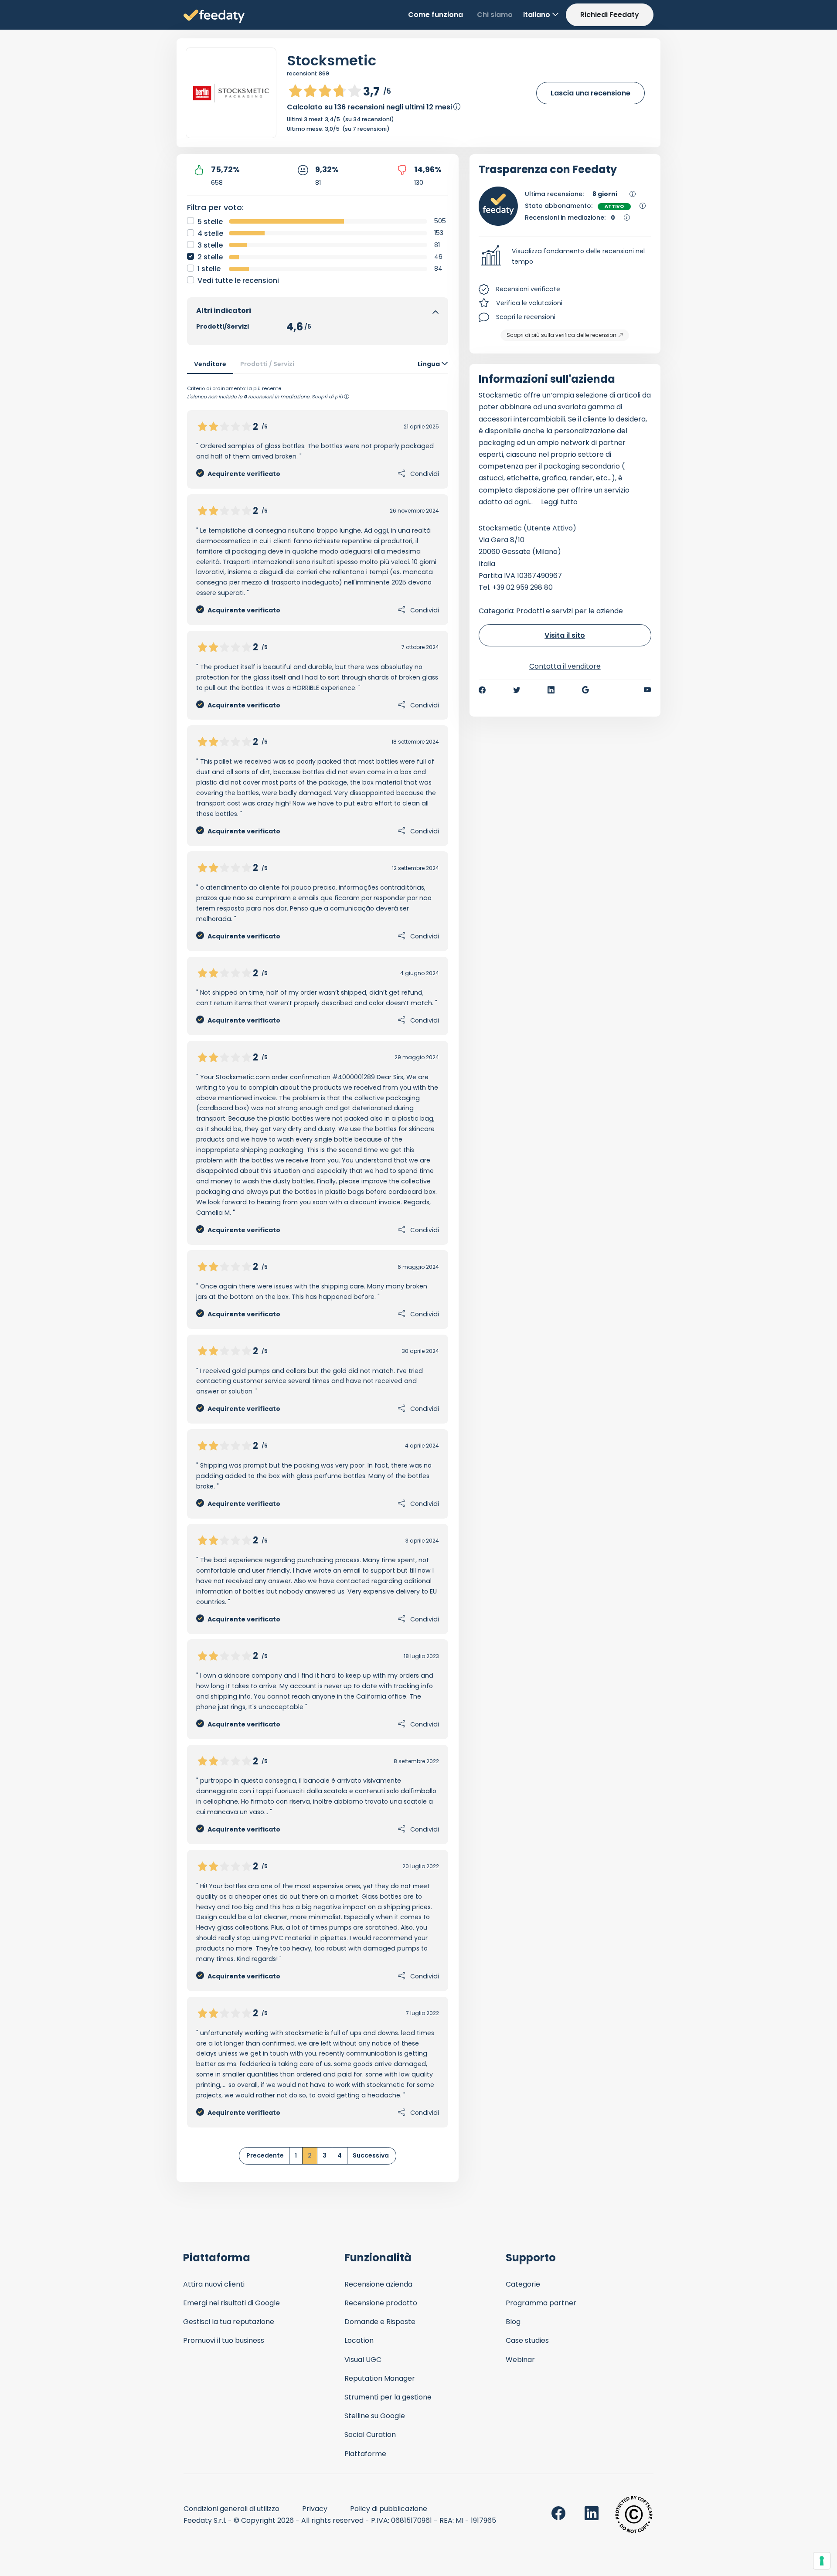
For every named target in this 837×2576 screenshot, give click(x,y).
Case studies (527, 2340)
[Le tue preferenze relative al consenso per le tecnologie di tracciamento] (822, 2561)
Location (359, 2340)
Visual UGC (363, 2360)
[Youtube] (648, 690)
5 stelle (210, 222)
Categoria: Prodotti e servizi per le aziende (551, 611)
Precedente (265, 2155)
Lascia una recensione (590, 93)
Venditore (210, 364)
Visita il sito (565, 635)
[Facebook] (482, 690)
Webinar (520, 2360)
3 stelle (210, 245)
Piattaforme (365, 2454)
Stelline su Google (375, 2416)
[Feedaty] (214, 17)
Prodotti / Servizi (267, 364)
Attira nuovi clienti (214, 2284)
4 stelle (210, 233)
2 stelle (210, 257)
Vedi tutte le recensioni (238, 280)
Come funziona (436, 15)
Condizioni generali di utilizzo (231, 2509)
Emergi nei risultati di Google (231, 2303)
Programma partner (541, 2303)
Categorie (523, 2284)
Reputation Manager (380, 2378)
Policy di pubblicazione (389, 2509)
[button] (565, 257)
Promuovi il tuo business (224, 2340)
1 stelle (209, 269)
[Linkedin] (551, 690)
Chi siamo (495, 15)
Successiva (371, 2155)
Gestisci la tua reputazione (229, 2322)
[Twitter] (517, 690)
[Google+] (585, 690)
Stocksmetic (332, 60)
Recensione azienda (378, 2284)
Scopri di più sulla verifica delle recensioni (562, 335)
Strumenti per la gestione (388, 2397)
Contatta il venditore (565, 666)
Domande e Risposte (380, 2322)
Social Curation (370, 2435)
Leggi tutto (559, 502)
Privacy (315, 2509)
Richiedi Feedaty (610, 15)
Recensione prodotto (381, 2303)
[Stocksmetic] (231, 93)
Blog (513, 2322)
